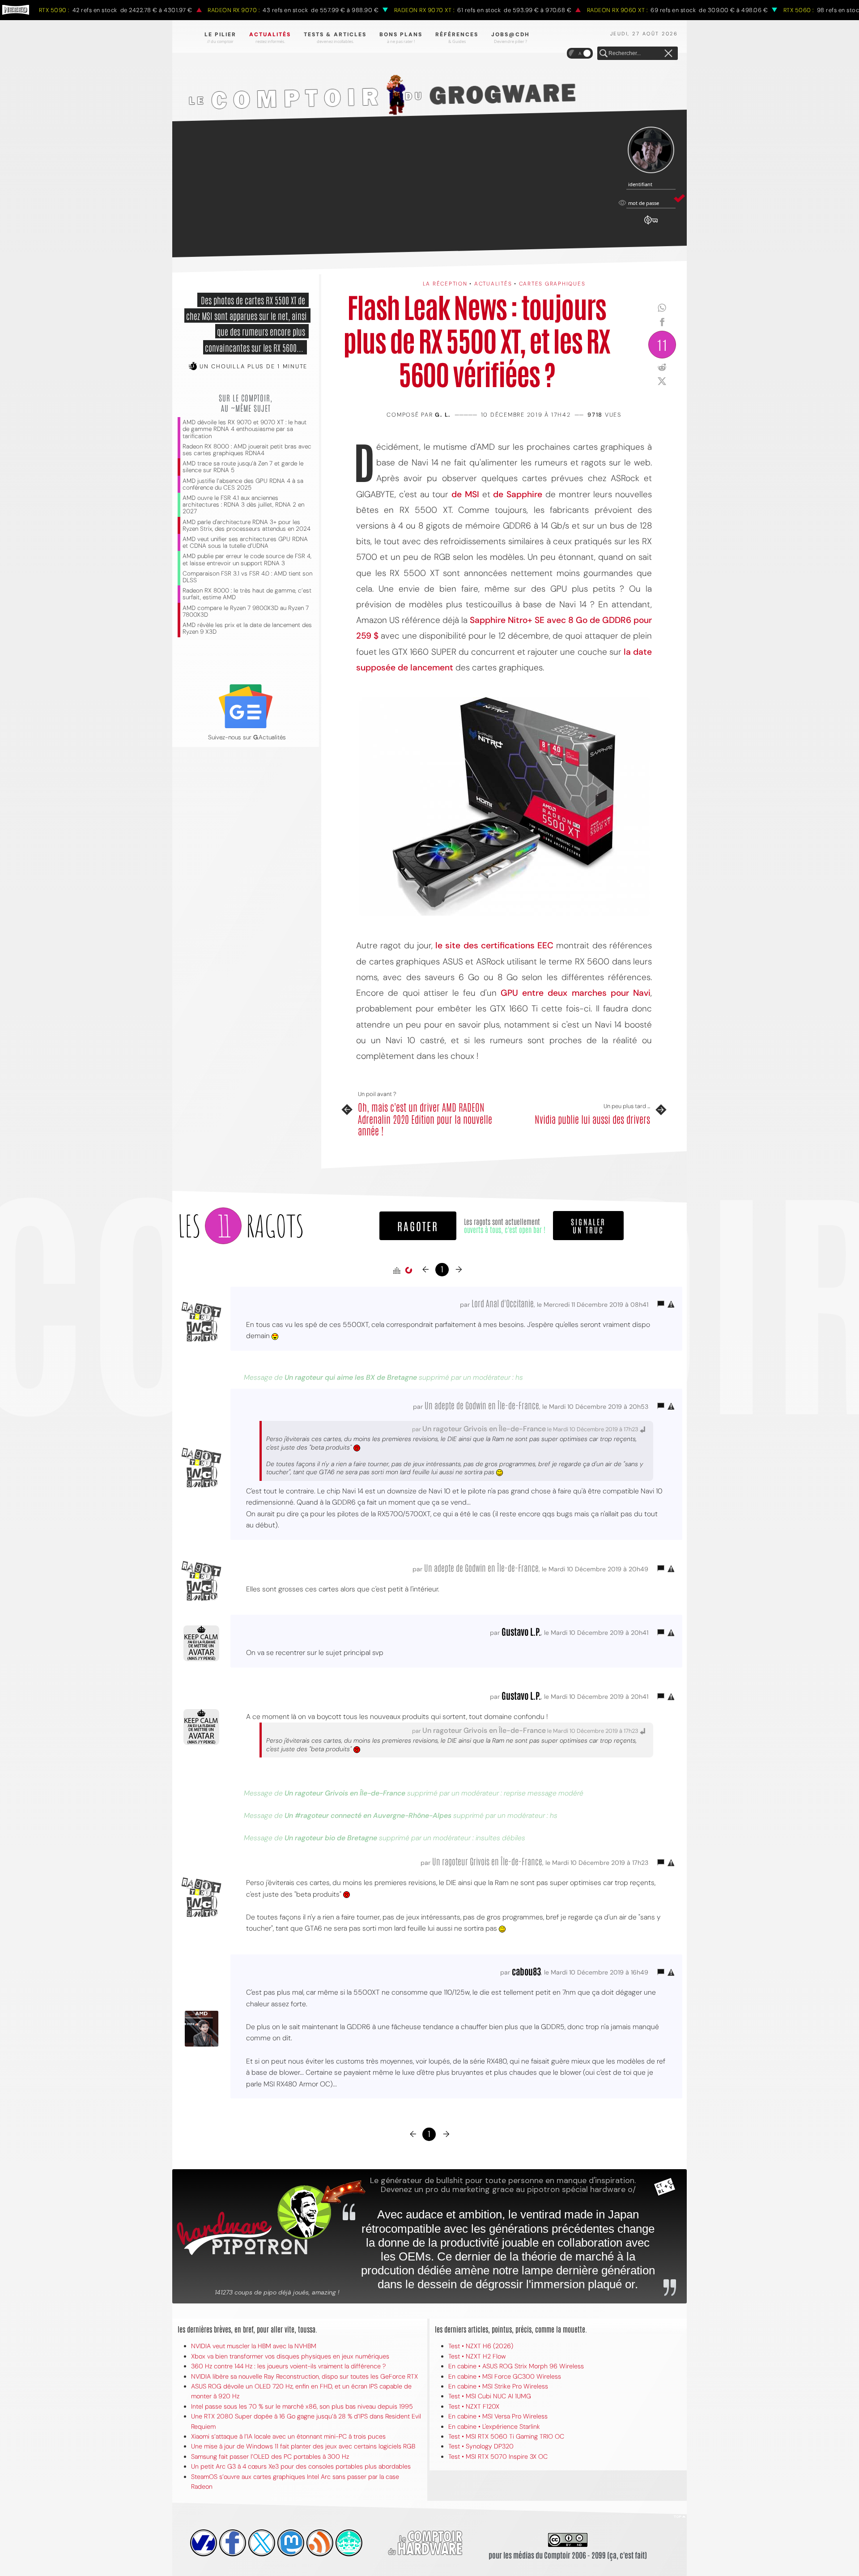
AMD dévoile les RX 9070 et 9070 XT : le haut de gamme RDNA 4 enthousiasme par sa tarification (245, 429)
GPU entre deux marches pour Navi (576, 993)
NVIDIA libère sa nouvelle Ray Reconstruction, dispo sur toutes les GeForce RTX (304, 2376)
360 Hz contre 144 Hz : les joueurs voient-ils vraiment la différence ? (288, 2366)
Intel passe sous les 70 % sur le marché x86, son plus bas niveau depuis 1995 (302, 2406)
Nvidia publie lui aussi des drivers (592, 1119)
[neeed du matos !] (349, 2543)
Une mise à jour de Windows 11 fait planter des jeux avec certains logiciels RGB (303, 2446)
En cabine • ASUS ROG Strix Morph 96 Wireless (516, 2366)
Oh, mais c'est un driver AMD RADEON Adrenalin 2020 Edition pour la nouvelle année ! (425, 1119)
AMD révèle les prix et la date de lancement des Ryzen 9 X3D (247, 628)
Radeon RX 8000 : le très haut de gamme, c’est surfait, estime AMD (247, 594)
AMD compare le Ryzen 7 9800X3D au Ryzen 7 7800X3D (246, 611)
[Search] (604, 54)
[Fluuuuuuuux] (320, 2543)
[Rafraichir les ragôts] (408, 1271)
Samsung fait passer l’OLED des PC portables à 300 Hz (270, 2457)
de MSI (465, 494)
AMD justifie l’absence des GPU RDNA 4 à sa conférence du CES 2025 (243, 484)
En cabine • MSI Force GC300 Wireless (505, 2376)
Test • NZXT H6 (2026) (481, 2346)
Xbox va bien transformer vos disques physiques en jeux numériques (290, 2356)
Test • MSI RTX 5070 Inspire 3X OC (498, 2457)
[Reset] (668, 54)
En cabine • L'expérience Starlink (494, 2427)
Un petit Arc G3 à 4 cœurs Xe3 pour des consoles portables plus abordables (301, 2466)
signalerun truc (588, 1225)
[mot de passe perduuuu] (651, 225)
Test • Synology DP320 (481, 2446)
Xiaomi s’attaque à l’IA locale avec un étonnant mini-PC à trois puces (288, 2436)
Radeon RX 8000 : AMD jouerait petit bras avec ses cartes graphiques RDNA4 (247, 450)
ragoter (418, 1226)
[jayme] (233, 2543)
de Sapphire (518, 494)
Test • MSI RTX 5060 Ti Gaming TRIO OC (506, 2436)
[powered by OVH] (204, 2543)
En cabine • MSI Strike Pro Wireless (498, 2386)
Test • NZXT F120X (474, 2406)
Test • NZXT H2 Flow (477, 2356)
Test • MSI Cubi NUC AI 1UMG (490, 2396)
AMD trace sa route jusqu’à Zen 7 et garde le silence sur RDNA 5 (243, 467)
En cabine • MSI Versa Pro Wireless (498, 2416)
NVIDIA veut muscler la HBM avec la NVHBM (254, 2346)
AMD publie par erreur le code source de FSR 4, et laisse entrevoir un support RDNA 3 (247, 559)
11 (662, 344)
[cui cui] (262, 2543)
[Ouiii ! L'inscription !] (651, 150)
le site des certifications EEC (494, 945)
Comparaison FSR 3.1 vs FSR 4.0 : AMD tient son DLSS (247, 577)
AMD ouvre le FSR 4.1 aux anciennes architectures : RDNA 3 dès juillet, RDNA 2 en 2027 (243, 505)
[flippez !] (291, 2543)
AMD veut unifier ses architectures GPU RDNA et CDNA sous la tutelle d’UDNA (245, 542)
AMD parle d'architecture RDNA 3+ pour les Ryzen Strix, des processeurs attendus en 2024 (247, 525)
